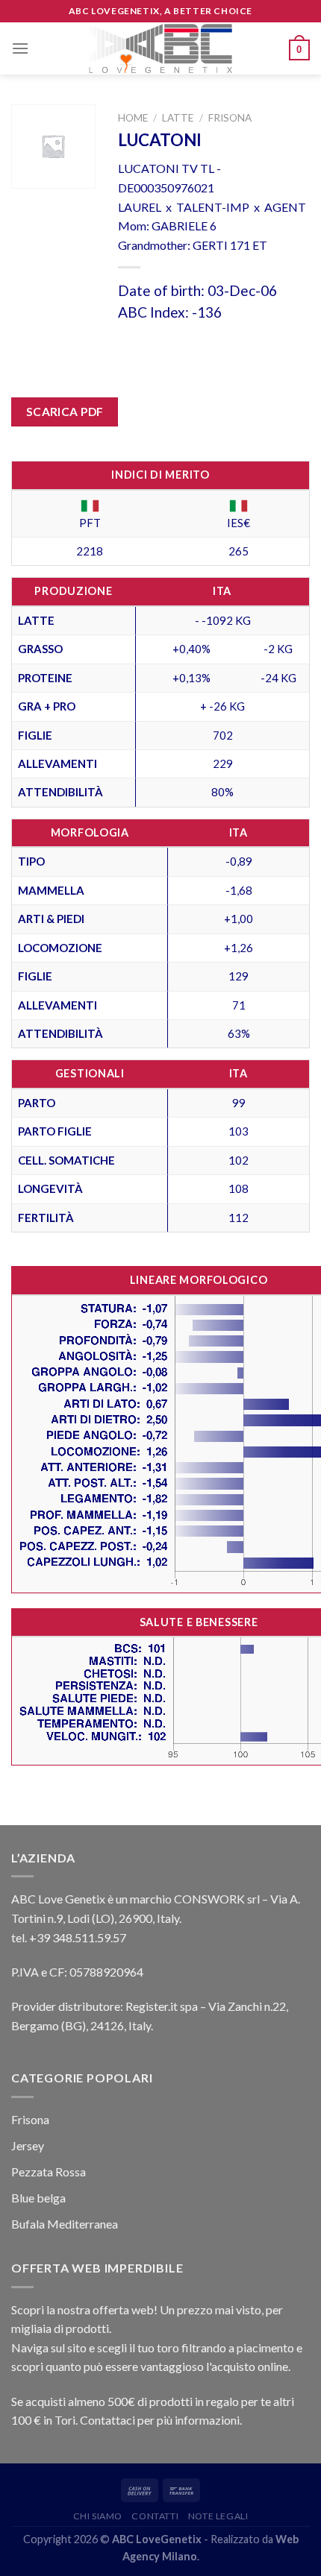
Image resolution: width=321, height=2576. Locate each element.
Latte (178, 118)
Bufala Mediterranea (65, 2224)
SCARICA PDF (65, 412)
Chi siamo (98, 2516)
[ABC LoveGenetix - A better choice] (161, 48)
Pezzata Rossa (49, 2172)
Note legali (218, 2516)
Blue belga (38, 2198)
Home (133, 118)
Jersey (28, 2145)
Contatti (155, 2516)
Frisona (230, 118)
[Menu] (20, 48)
